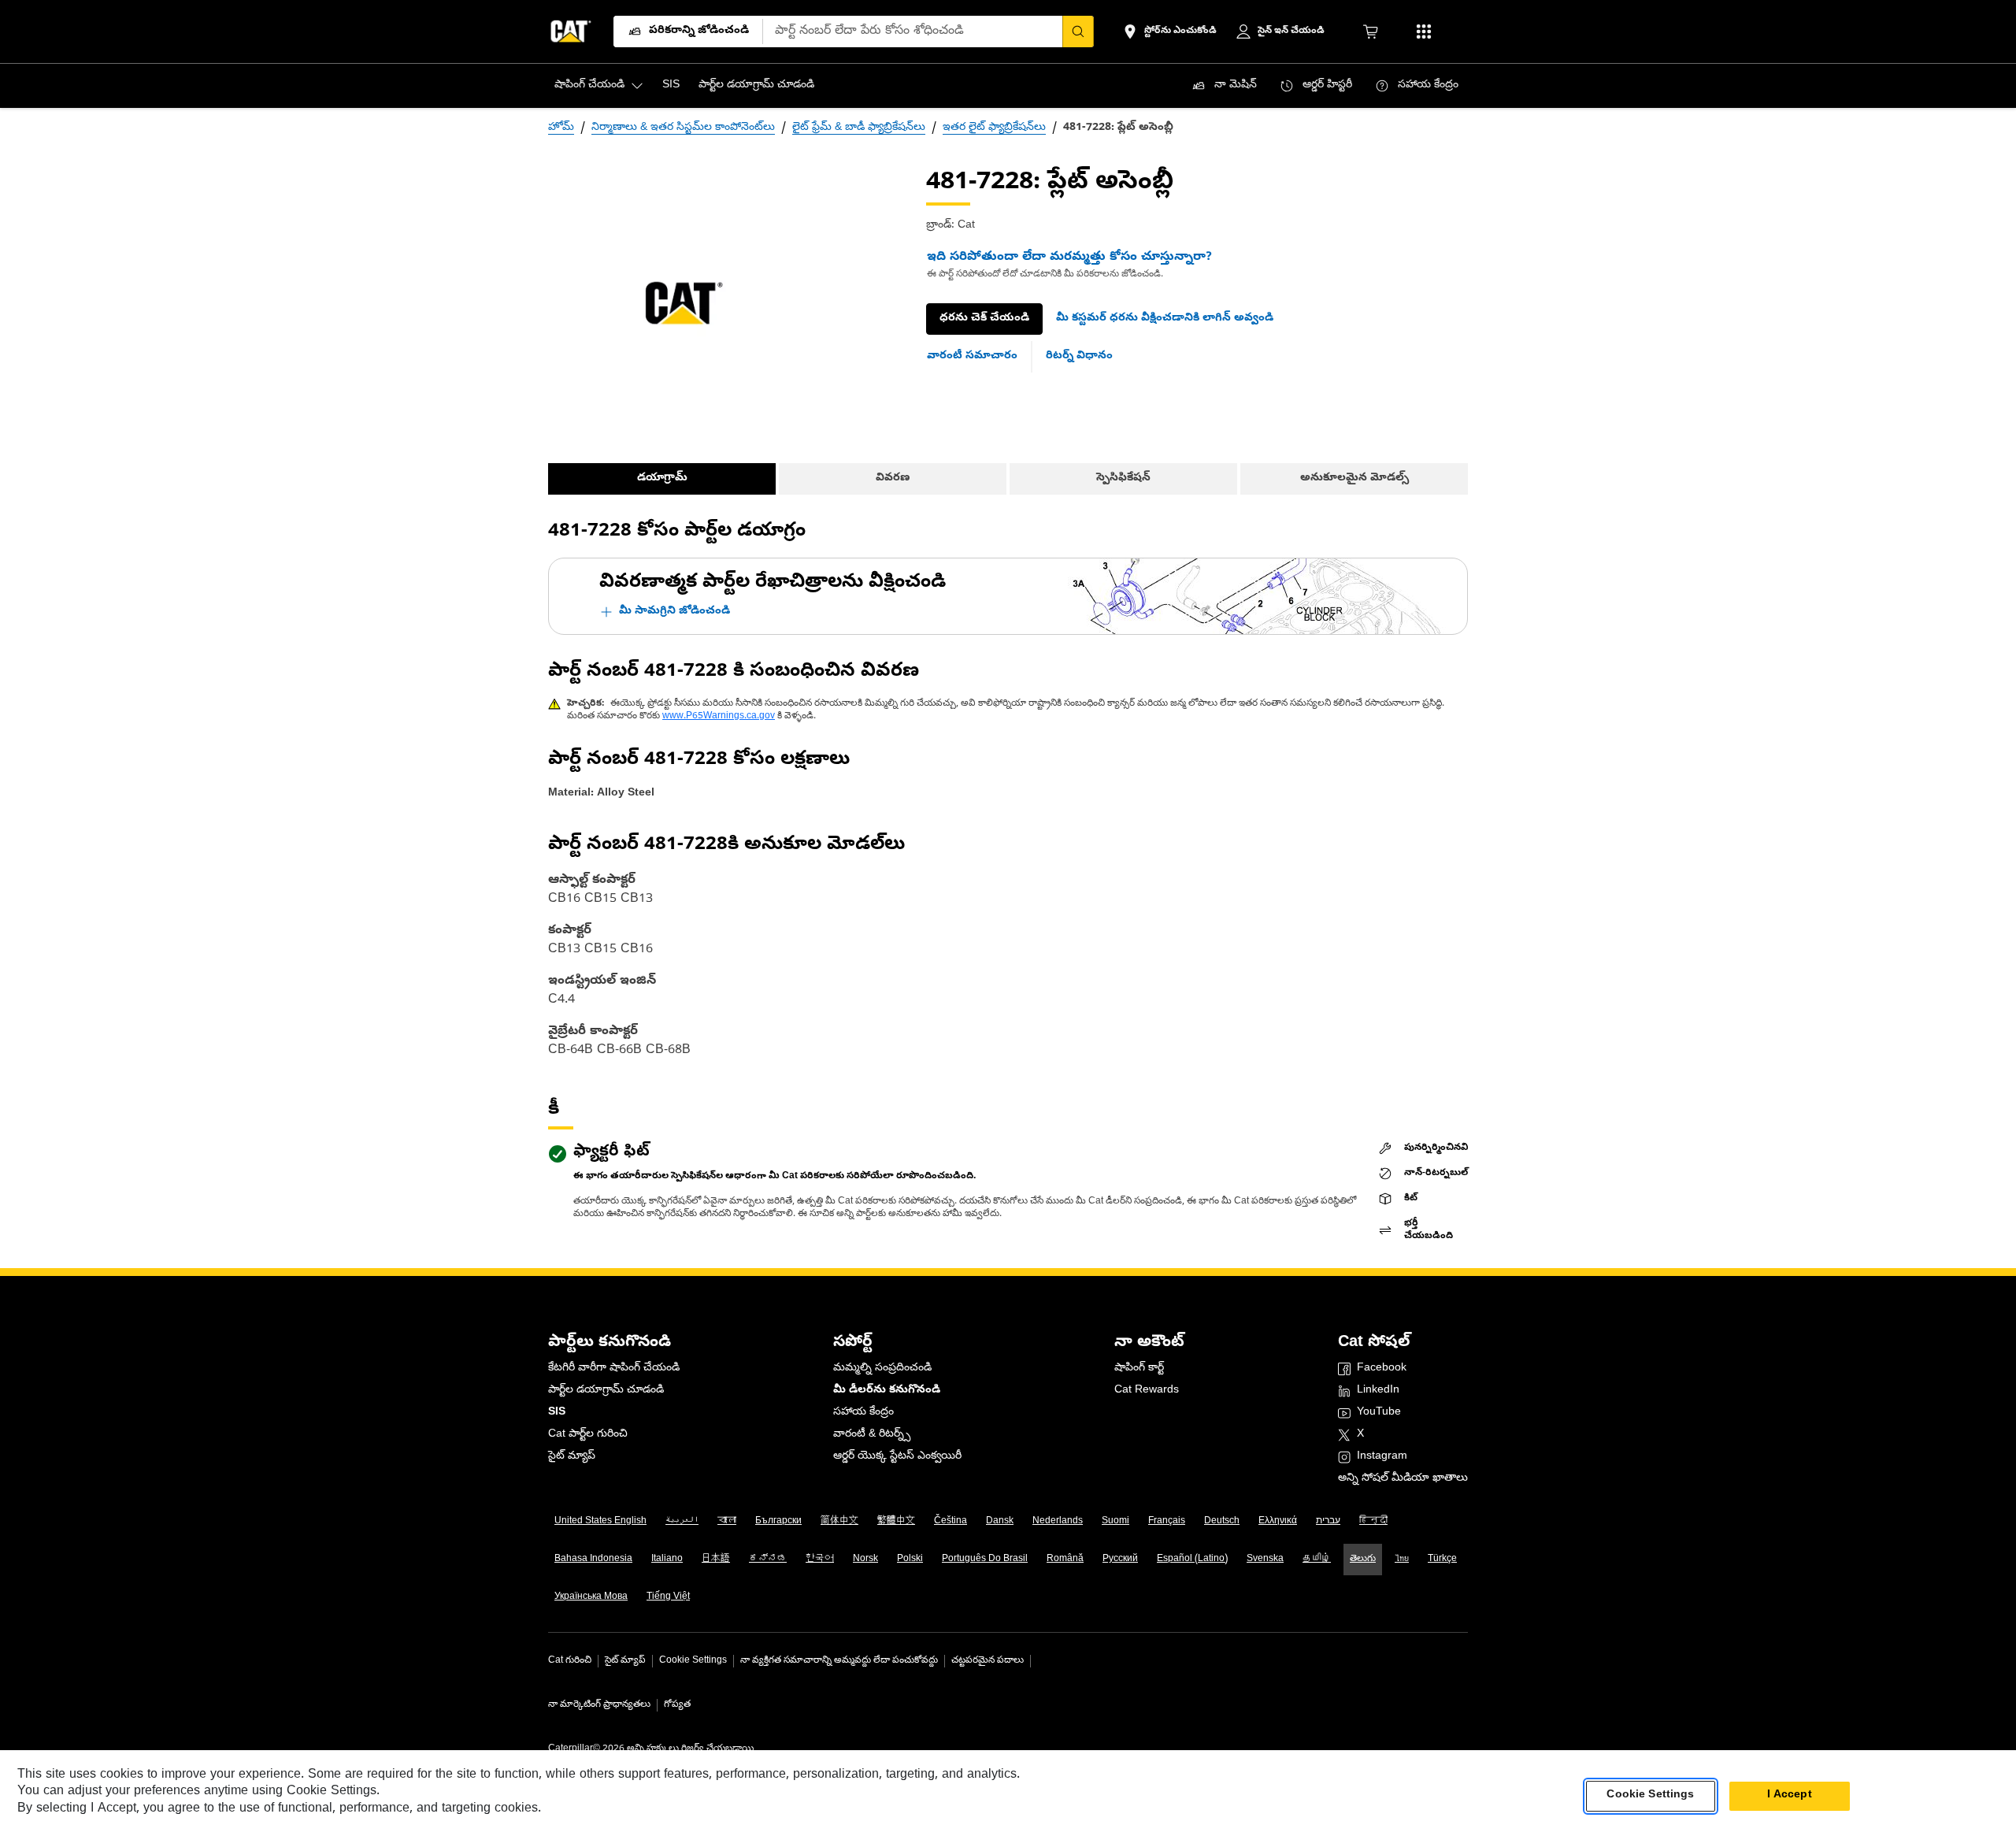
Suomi (1115, 1522)
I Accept (1790, 1795)
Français (1167, 1522)
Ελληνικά (1278, 1522)
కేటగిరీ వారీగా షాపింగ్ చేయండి (614, 1369)
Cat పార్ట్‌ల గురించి (588, 1435)
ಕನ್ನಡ (768, 1560)
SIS (557, 1413)
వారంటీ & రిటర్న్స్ (872, 1435)
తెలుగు (1363, 1560)
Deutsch (1222, 1522)
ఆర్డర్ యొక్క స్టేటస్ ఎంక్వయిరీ (897, 1457)
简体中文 (839, 1522)
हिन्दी (1373, 1522)
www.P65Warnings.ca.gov (719, 717)
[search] (1078, 32)
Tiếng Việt (668, 1597)
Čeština (951, 1522)
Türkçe (1442, 1560)
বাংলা (727, 1522)
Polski (910, 1560)
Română (1065, 1560)
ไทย (1402, 1560)
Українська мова (591, 1597)
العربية (682, 1522)
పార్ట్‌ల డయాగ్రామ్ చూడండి (606, 1391)
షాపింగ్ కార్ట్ (1139, 1369)
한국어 (820, 1560)
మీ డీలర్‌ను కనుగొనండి (887, 1391)
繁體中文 (896, 1522)
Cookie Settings (693, 1661)
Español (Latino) (1192, 1560)
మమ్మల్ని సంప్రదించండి (882, 1369)
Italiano (667, 1560)
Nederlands (1058, 1522)
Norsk (865, 1560)
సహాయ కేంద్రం (863, 1413)
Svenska (1265, 1560)
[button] (1165, 319)
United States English (600, 1522)
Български (778, 1522)
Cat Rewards (1147, 1391)
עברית (1328, 1522)
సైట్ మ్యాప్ (572, 1457)
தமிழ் (1317, 1560)
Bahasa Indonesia (593, 1560)
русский (1120, 1560)
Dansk (1000, 1522)
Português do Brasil (985, 1560)
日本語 (716, 1560)
